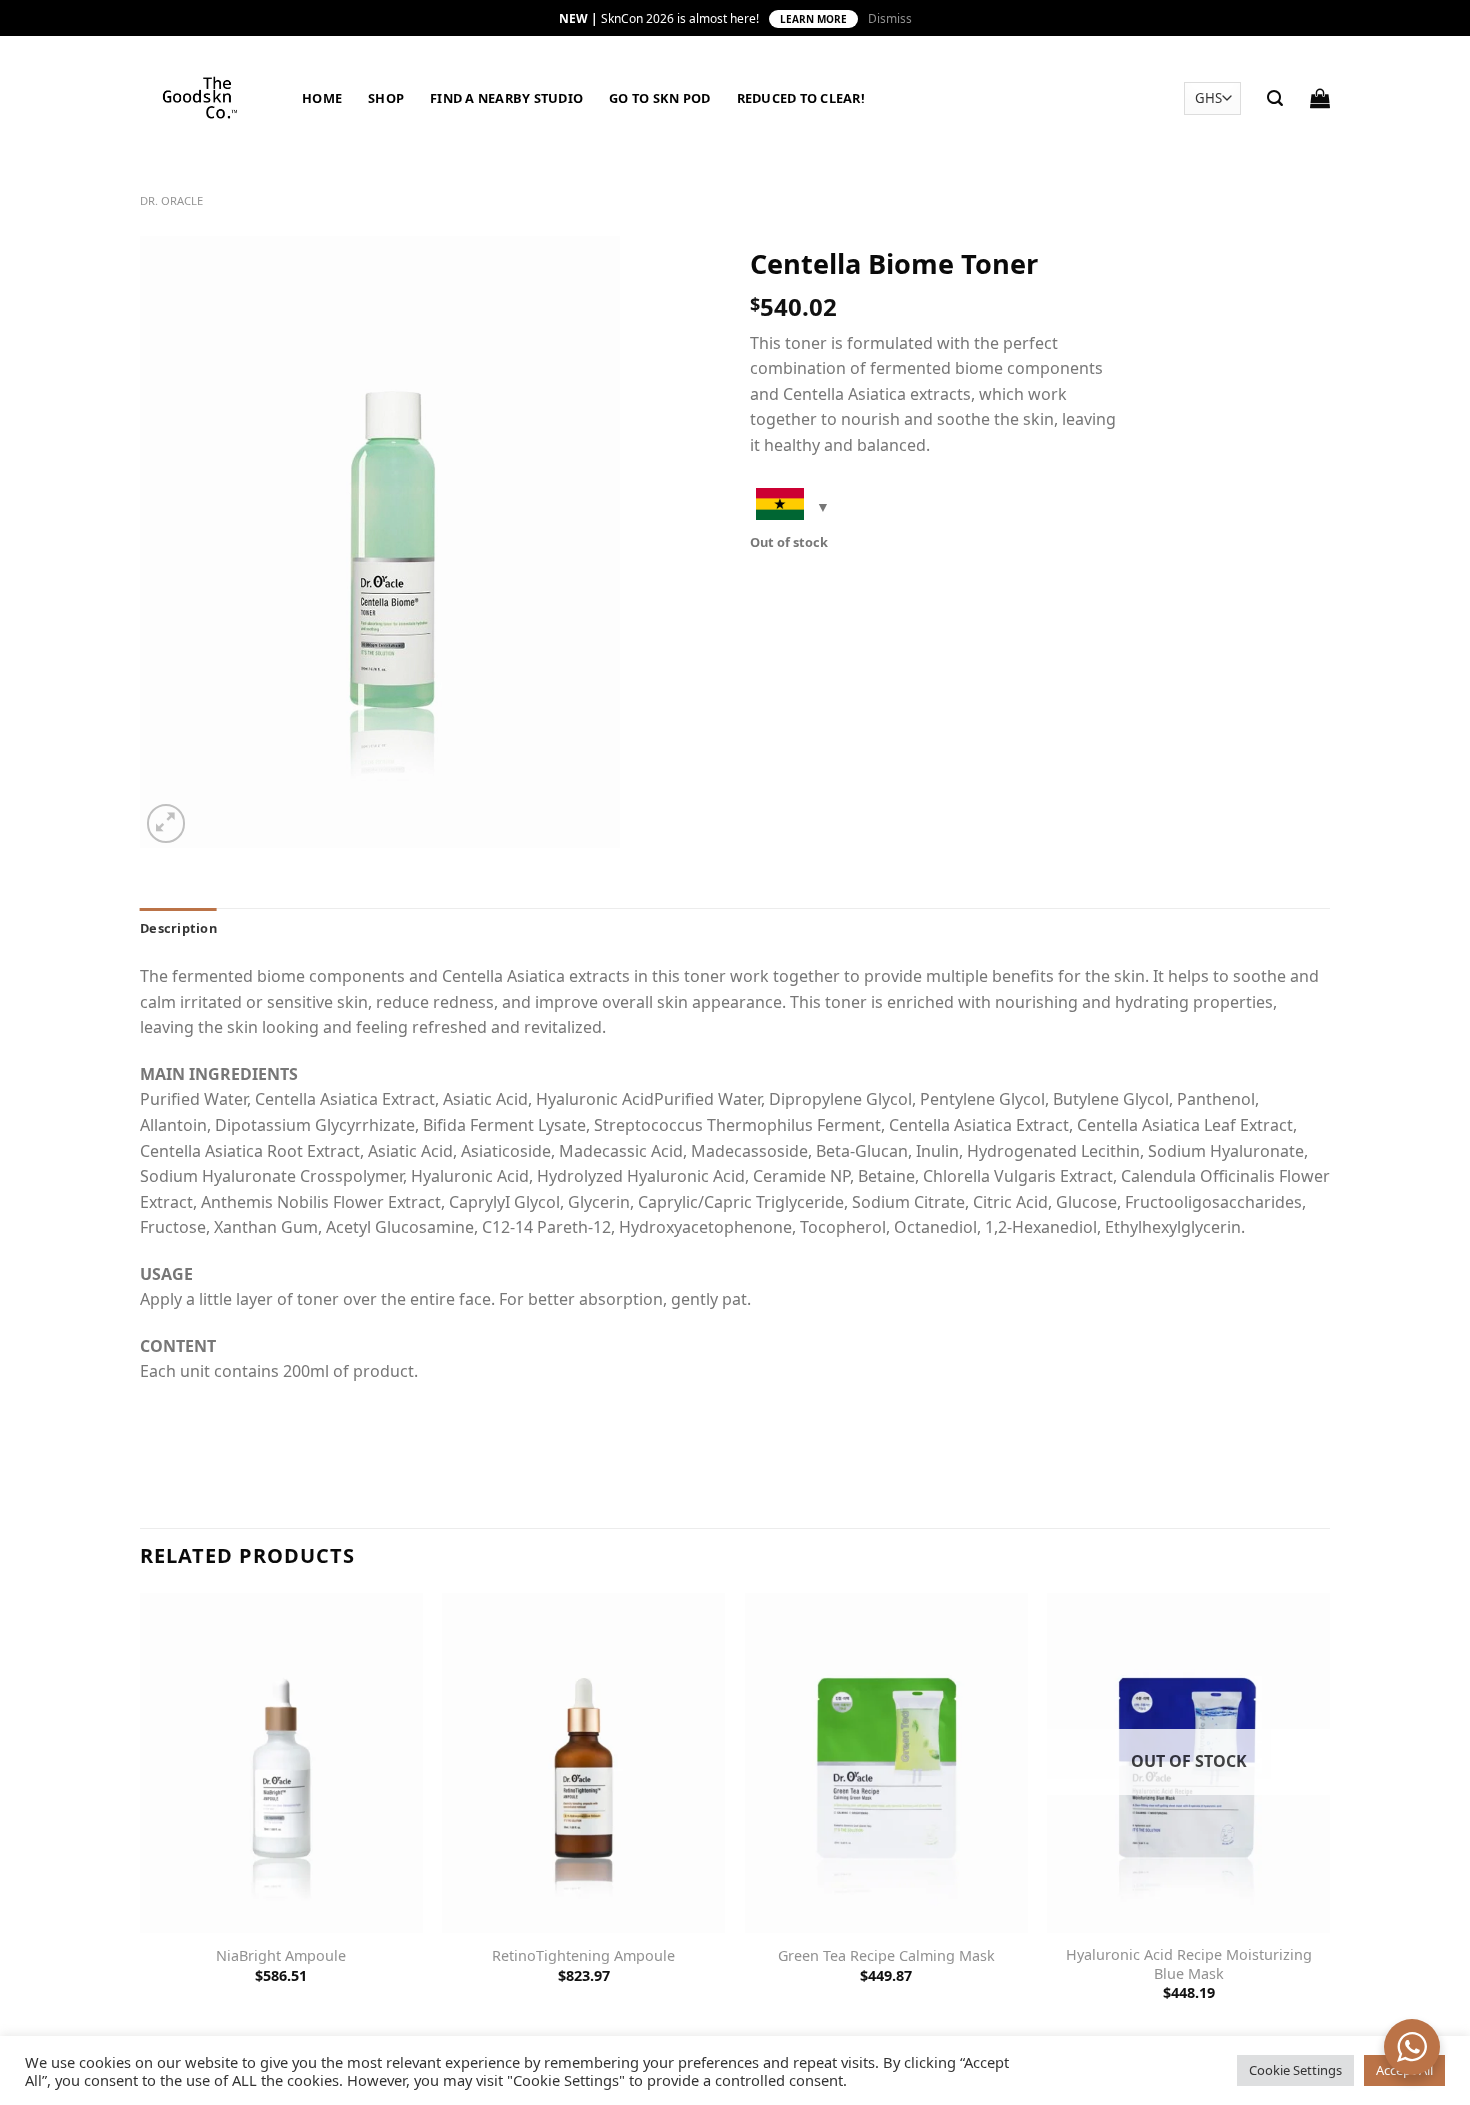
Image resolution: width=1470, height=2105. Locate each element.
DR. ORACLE (171, 200)
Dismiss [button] (890, 19)
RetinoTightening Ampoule (583, 1956)
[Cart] (1320, 98)
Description (178, 928)
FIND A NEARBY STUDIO (506, 98)
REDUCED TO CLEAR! (801, 98)
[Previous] (141, 1814)
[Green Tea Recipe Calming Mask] (886, 1762)
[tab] (178, 928)
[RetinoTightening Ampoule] (583, 1762)
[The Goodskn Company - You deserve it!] (206, 97)
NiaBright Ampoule (281, 1956)
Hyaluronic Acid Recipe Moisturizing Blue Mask (1189, 1964)
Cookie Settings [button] (1295, 2070)
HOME (322, 98)
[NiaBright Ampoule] (281, 1762)
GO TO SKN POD (659, 98)
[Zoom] (166, 823)
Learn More (813, 19)
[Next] (1329, 1814)
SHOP (386, 98)
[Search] (1275, 98)
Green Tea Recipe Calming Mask (886, 1956)
